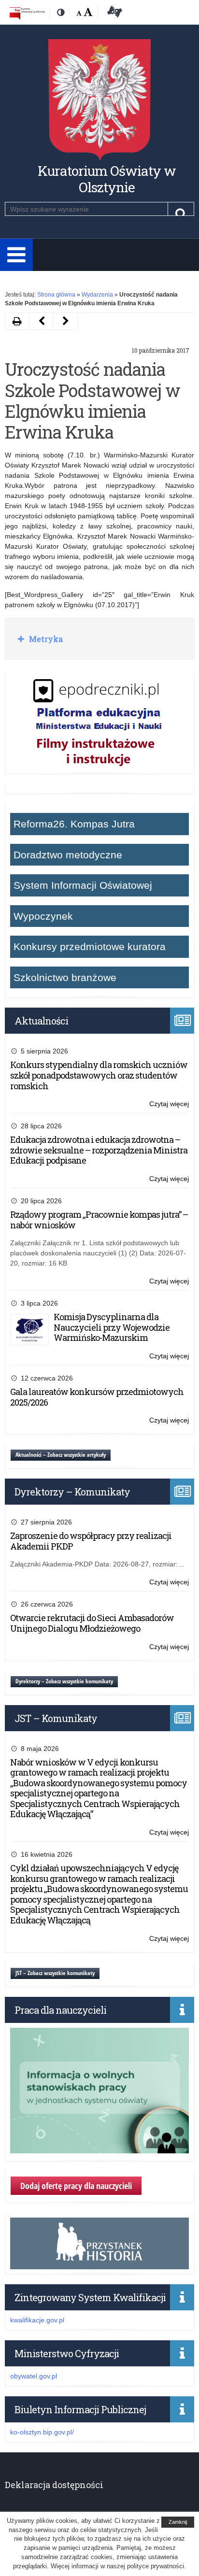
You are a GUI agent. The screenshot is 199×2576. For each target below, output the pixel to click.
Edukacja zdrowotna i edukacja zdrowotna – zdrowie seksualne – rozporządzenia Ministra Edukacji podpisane (99, 1150)
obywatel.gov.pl (34, 2376)
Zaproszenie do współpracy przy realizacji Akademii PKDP (91, 1541)
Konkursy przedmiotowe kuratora (90, 946)
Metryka (45, 639)
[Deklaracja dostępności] (113, 13)
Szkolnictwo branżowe (65, 977)
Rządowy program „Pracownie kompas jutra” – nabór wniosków (99, 1220)
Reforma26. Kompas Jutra (74, 824)
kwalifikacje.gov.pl (37, 2320)
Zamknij (178, 2522)
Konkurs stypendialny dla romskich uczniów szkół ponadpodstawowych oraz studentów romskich (99, 1075)
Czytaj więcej (169, 1104)
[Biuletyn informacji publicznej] (27, 13)
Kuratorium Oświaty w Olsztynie (107, 179)
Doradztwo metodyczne (68, 855)
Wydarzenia (97, 295)
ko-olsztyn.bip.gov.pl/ (42, 2432)
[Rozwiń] (16, 255)
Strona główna (56, 295)
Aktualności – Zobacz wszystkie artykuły (61, 1455)
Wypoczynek (43, 916)
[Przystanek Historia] (99, 2264)
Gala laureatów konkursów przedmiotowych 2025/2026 (97, 1397)
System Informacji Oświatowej (83, 885)
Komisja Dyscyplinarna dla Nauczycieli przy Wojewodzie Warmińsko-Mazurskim (112, 1327)
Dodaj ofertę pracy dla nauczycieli (76, 2186)
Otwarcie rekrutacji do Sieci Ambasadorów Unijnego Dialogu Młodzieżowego (92, 1623)
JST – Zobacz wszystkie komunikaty (55, 1973)
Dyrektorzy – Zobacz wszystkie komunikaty (64, 1681)
